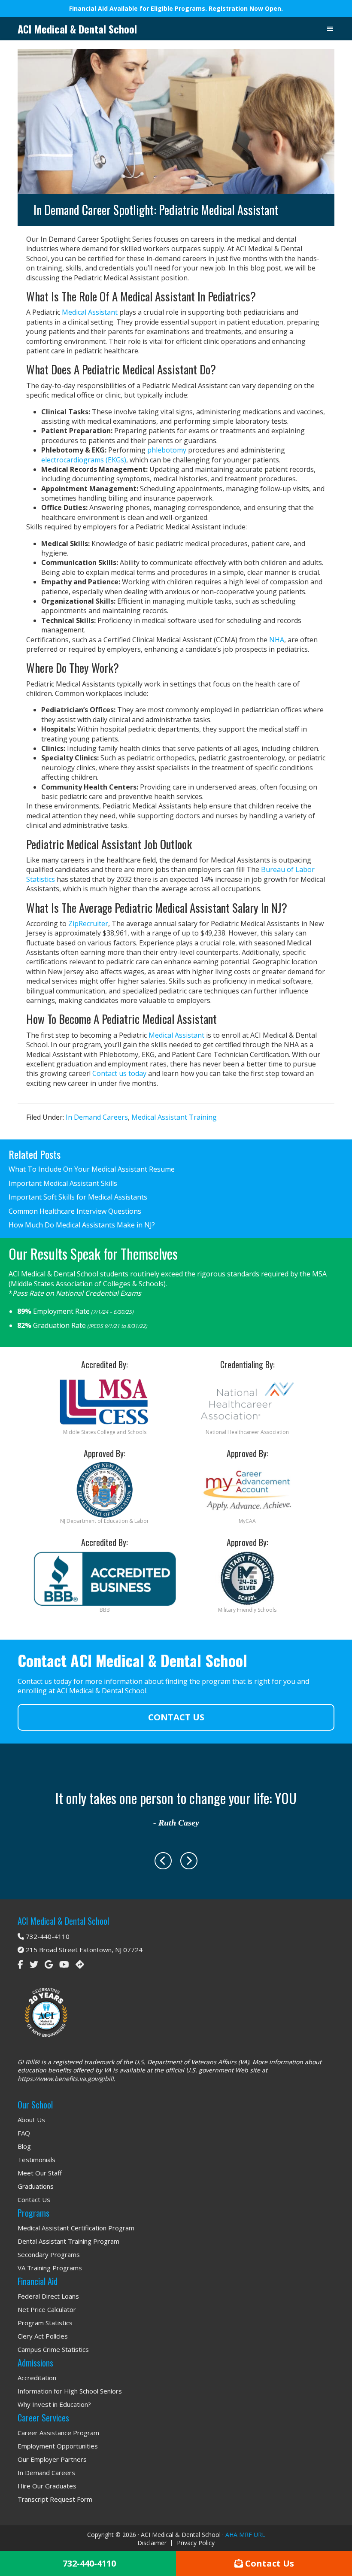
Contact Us (176, 1717)
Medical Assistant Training (174, 1117)
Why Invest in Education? (54, 2404)
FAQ (24, 2133)
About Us (31, 2120)
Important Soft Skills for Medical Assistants (78, 1197)
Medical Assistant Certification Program (76, 2228)
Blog (24, 2146)
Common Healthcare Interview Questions (75, 1211)
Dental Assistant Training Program (68, 2241)
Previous (163, 1861)
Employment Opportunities (58, 2446)
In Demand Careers (97, 1117)
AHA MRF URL (245, 2535)
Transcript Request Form (55, 2499)
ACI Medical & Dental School (77, 29)
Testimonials (36, 2160)
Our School (35, 2105)
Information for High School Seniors (70, 2391)
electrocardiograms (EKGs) (84, 460)
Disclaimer (152, 2543)
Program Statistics (45, 2323)
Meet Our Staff (40, 2173)
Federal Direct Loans (48, 2296)
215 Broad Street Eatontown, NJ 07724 (83, 1950)
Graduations (36, 2186)
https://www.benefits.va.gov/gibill (66, 2079)
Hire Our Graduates (47, 2486)
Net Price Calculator (47, 2309)
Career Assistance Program (58, 2433)
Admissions (35, 2363)
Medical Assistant (90, 312)
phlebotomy (167, 450)
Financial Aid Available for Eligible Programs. (139, 8)
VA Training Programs (50, 2268)
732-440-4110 (47, 1936)
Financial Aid (38, 2281)
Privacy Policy (196, 2543)
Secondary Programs (49, 2254)
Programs (33, 2213)
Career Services (43, 2418)
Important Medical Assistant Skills (63, 1183)
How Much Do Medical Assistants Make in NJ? (82, 1225)
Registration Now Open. (246, 8)
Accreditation (37, 2378)
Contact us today (119, 1073)
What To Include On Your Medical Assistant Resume (92, 1169)
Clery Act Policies (43, 2336)
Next (189, 1861)
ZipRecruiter (88, 923)
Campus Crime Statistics (53, 2349)
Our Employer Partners (52, 2459)
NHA (277, 640)
